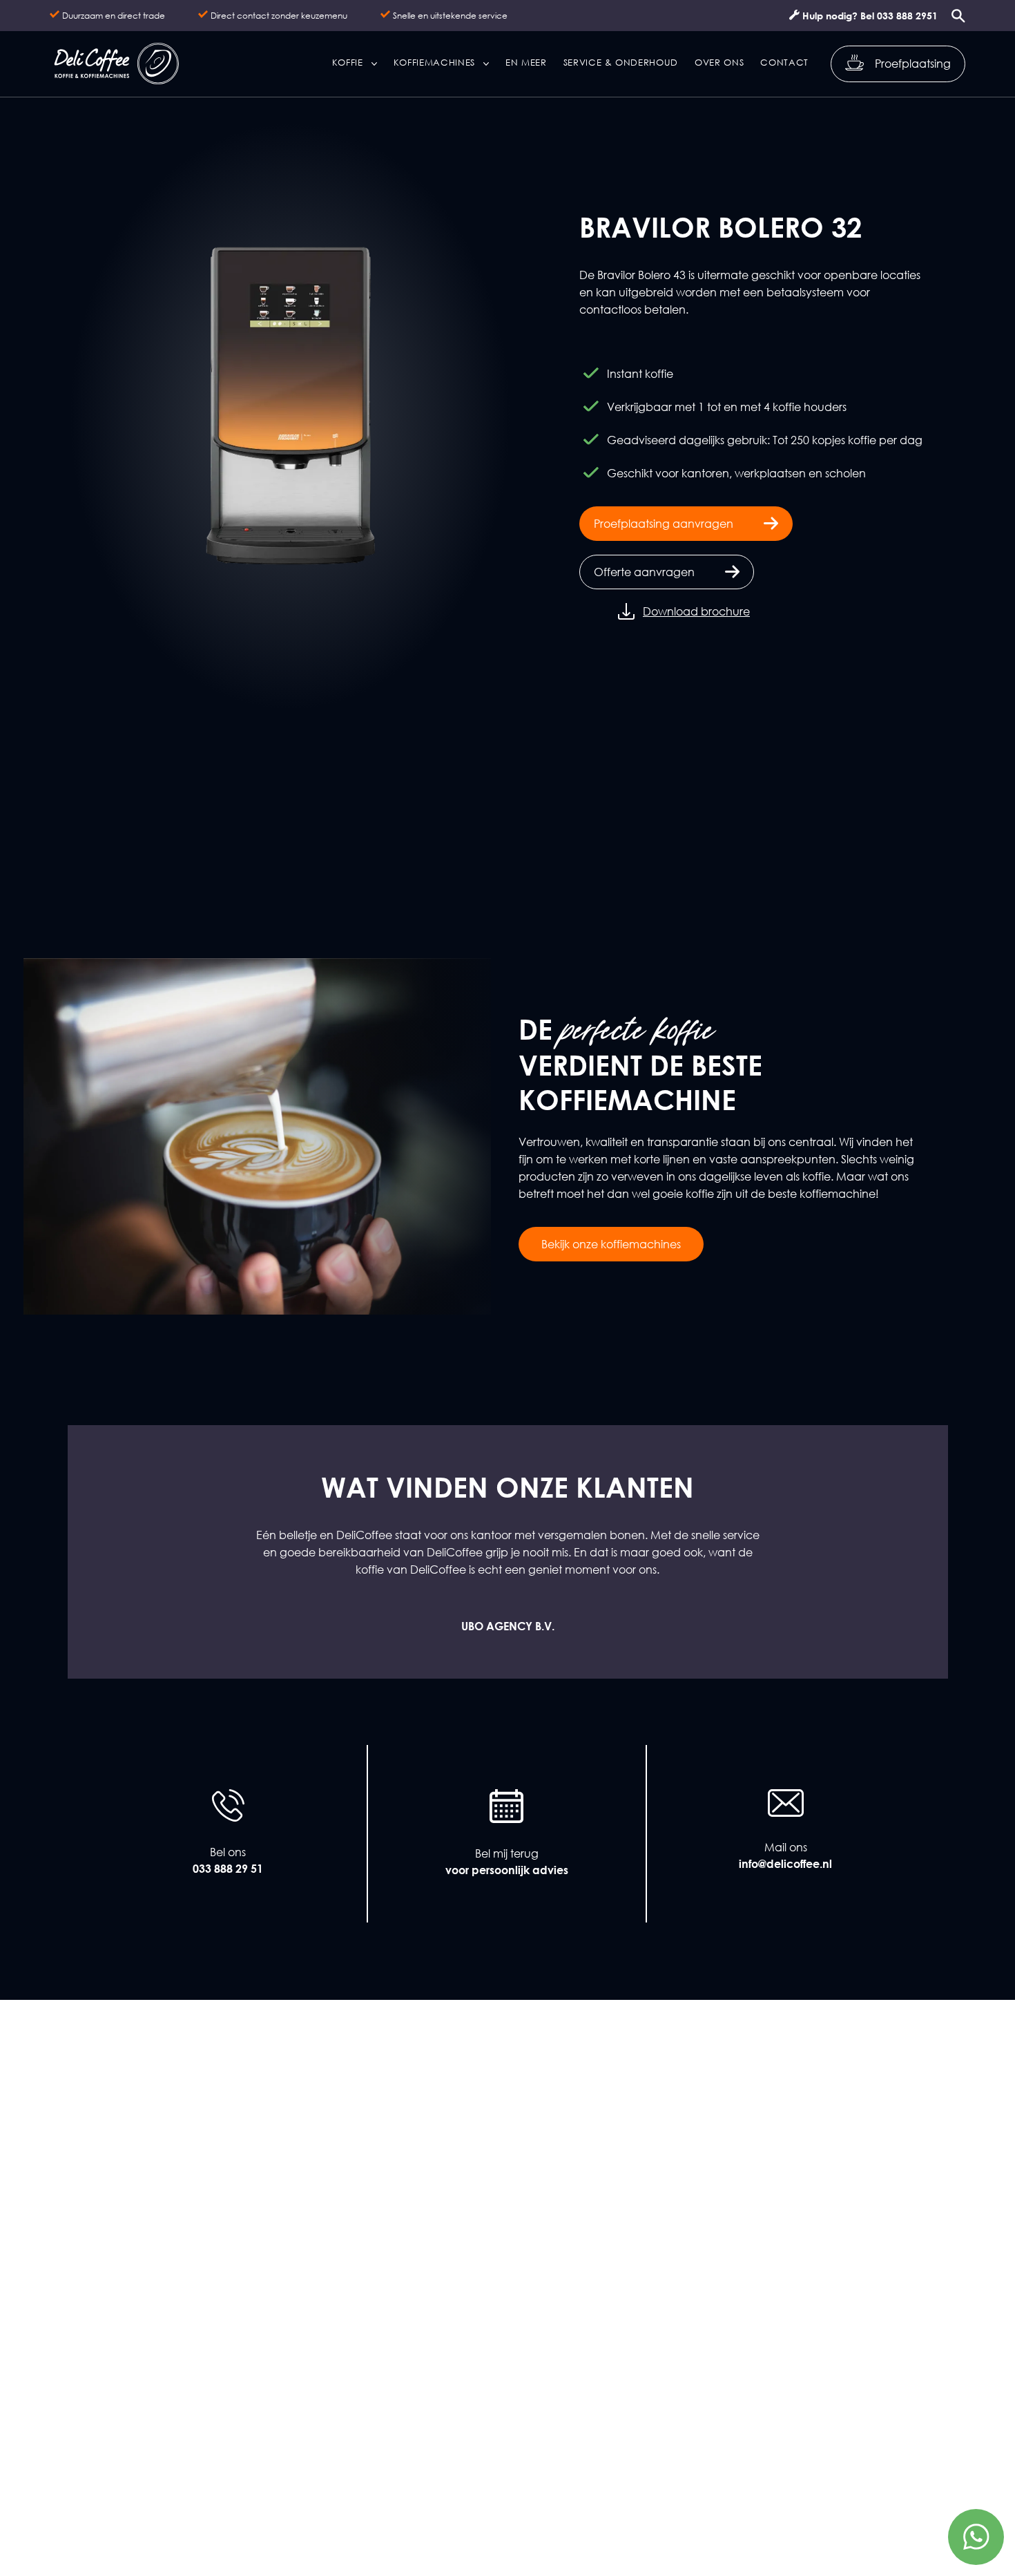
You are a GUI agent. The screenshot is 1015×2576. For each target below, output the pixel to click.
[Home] (116, 64)
